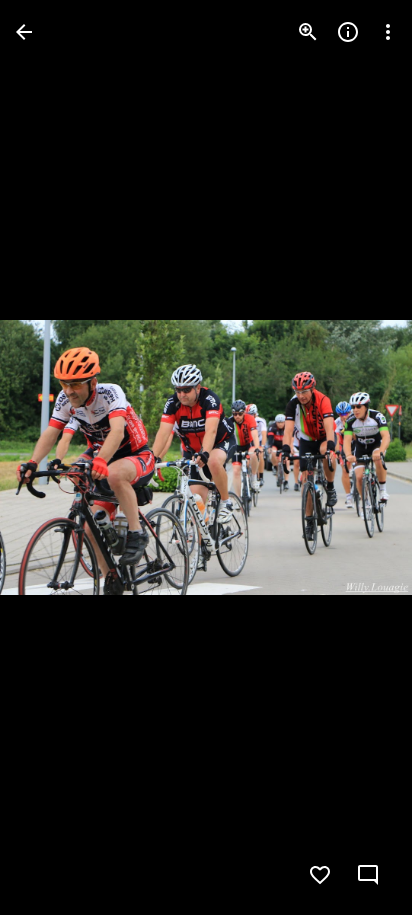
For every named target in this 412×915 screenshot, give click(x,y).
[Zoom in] (308, 32)
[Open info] (348, 32)
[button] (56, 458)
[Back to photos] (24, 32)
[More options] (388, 32)
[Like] (320, 875)
